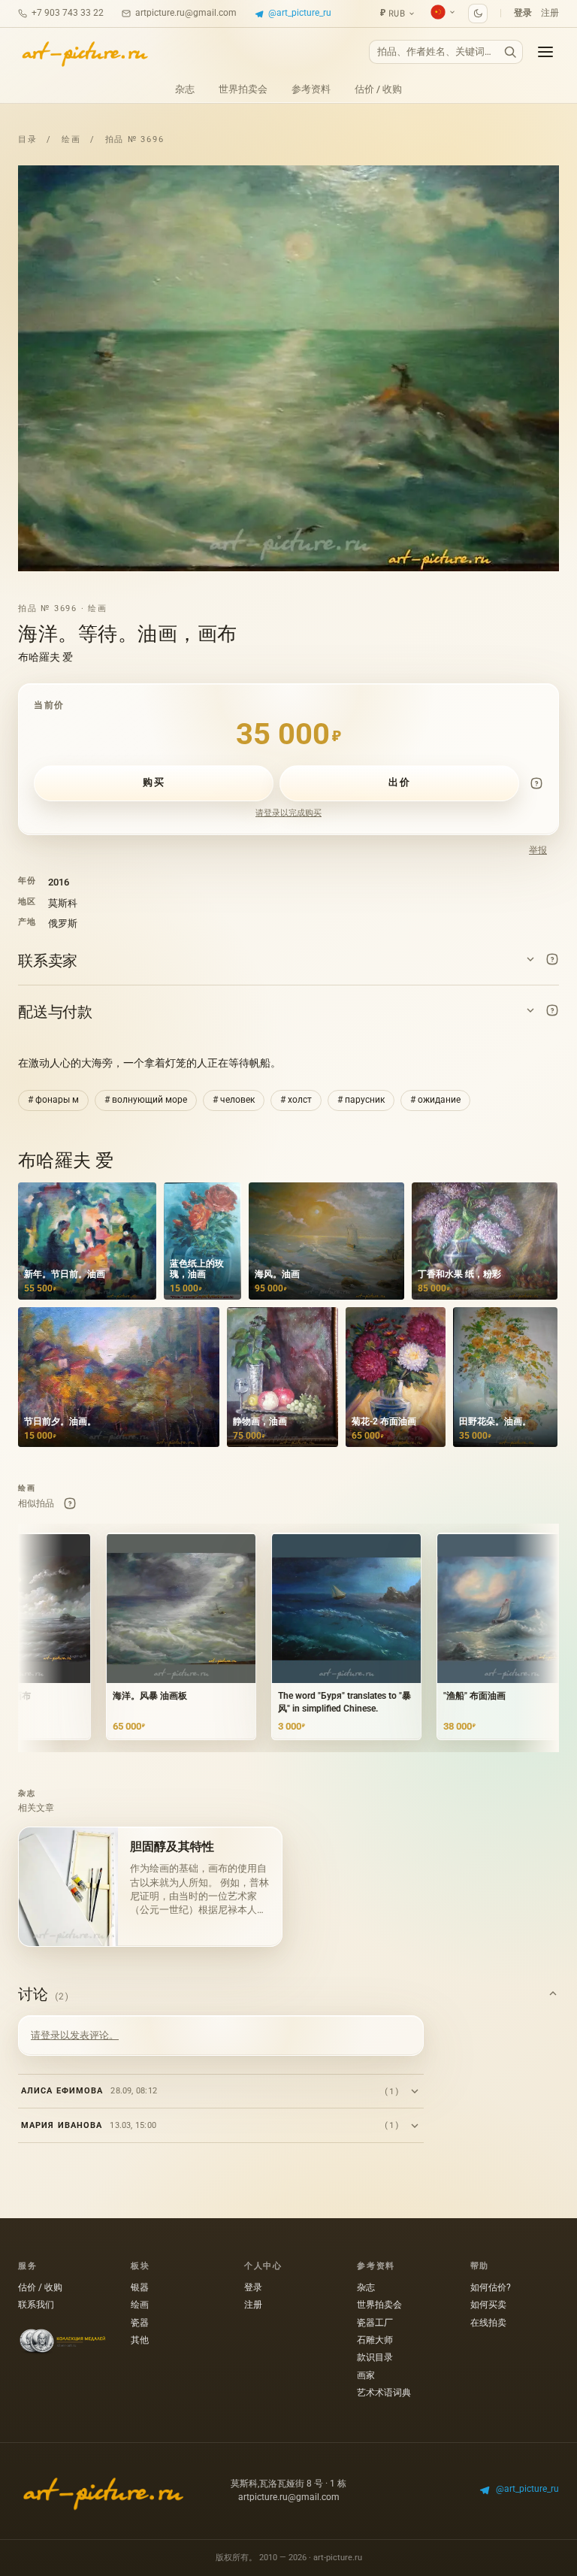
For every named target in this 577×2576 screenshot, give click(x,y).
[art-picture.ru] (84, 52)
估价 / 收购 (378, 89)
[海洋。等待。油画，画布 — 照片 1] (288, 368)
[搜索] (510, 52)
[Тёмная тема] (478, 14)
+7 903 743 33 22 (68, 13)
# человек (234, 1100)
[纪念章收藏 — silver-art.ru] (62, 2342)
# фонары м (53, 1100)
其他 (140, 2340)
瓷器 (140, 2323)
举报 (538, 850)
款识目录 (375, 2357)
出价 (399, 782)
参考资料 (311, 89)
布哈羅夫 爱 (45, 657)
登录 (523, 13)
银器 (140, 2287)
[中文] (443, 12)
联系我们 (36, 2305)
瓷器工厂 (375, 2323)
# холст (296, 1100)
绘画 (71, 139)
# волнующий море (146, 1100)
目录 (28, 139)
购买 (154, 782)
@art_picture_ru (300, 13)
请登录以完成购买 (288, 813)
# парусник (361, 1100)
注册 (550, 13)
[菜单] (545, 52)
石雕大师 (375, 2340)
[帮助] (536, 783)
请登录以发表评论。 (75, 2035)
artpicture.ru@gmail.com (186, 13)
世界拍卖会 (243, 89)
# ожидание (435, 1100)
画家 (366, 2375)
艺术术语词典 (384, 2393)
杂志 (185, 89)
